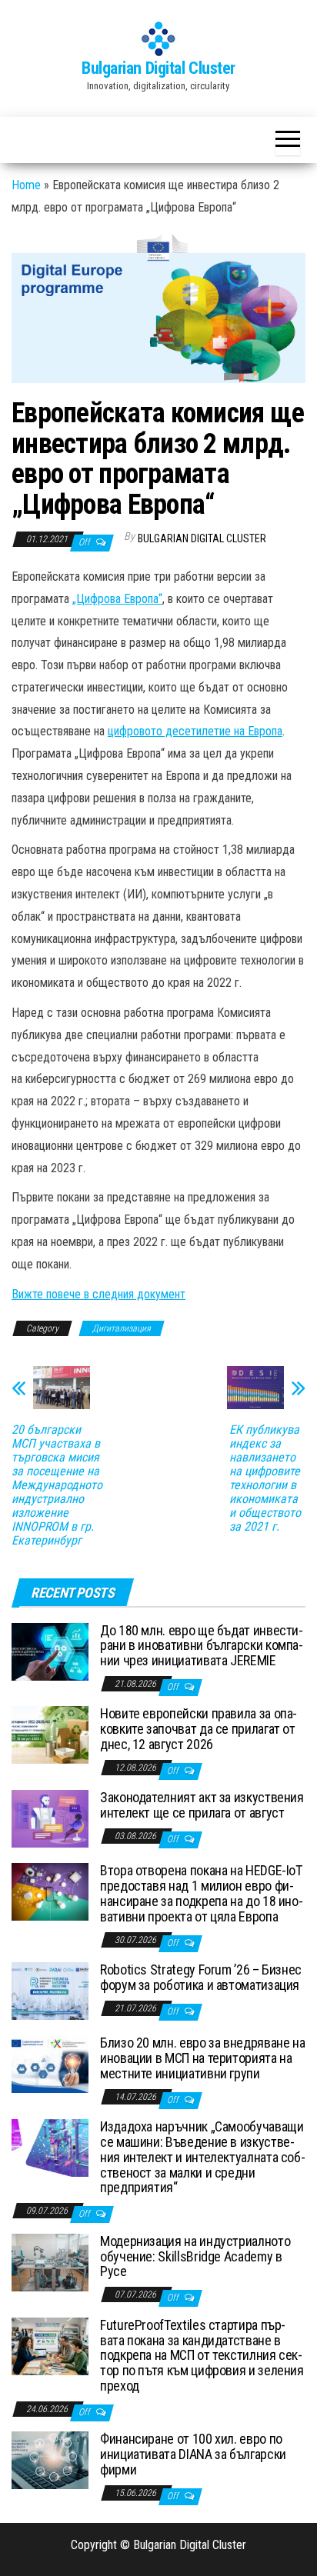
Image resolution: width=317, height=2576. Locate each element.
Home (26, 185)
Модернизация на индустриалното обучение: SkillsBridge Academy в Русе (195, 2256)
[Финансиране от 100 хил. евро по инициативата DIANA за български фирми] (50, 2459)
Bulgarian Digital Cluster (158, 68)
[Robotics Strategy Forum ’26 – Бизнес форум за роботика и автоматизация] (50, 1990)
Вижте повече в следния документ (98, 1294)
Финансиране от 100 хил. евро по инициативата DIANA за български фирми (193, 2454)
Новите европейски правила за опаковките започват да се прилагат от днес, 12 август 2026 (199, 1729)
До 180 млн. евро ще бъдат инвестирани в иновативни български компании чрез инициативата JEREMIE (202, 1646)
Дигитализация (122, 1328)
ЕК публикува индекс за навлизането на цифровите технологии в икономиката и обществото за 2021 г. (265, 1478)
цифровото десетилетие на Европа (195, 731)
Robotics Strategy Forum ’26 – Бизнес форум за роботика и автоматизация (201, 1977)
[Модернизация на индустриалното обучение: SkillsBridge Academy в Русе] (50, 2262)
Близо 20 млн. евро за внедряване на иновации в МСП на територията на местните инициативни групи (202, 2058)
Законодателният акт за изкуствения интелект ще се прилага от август (202, 1805)
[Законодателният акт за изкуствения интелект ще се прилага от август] (50, 1818)
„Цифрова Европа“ (117, 599)
